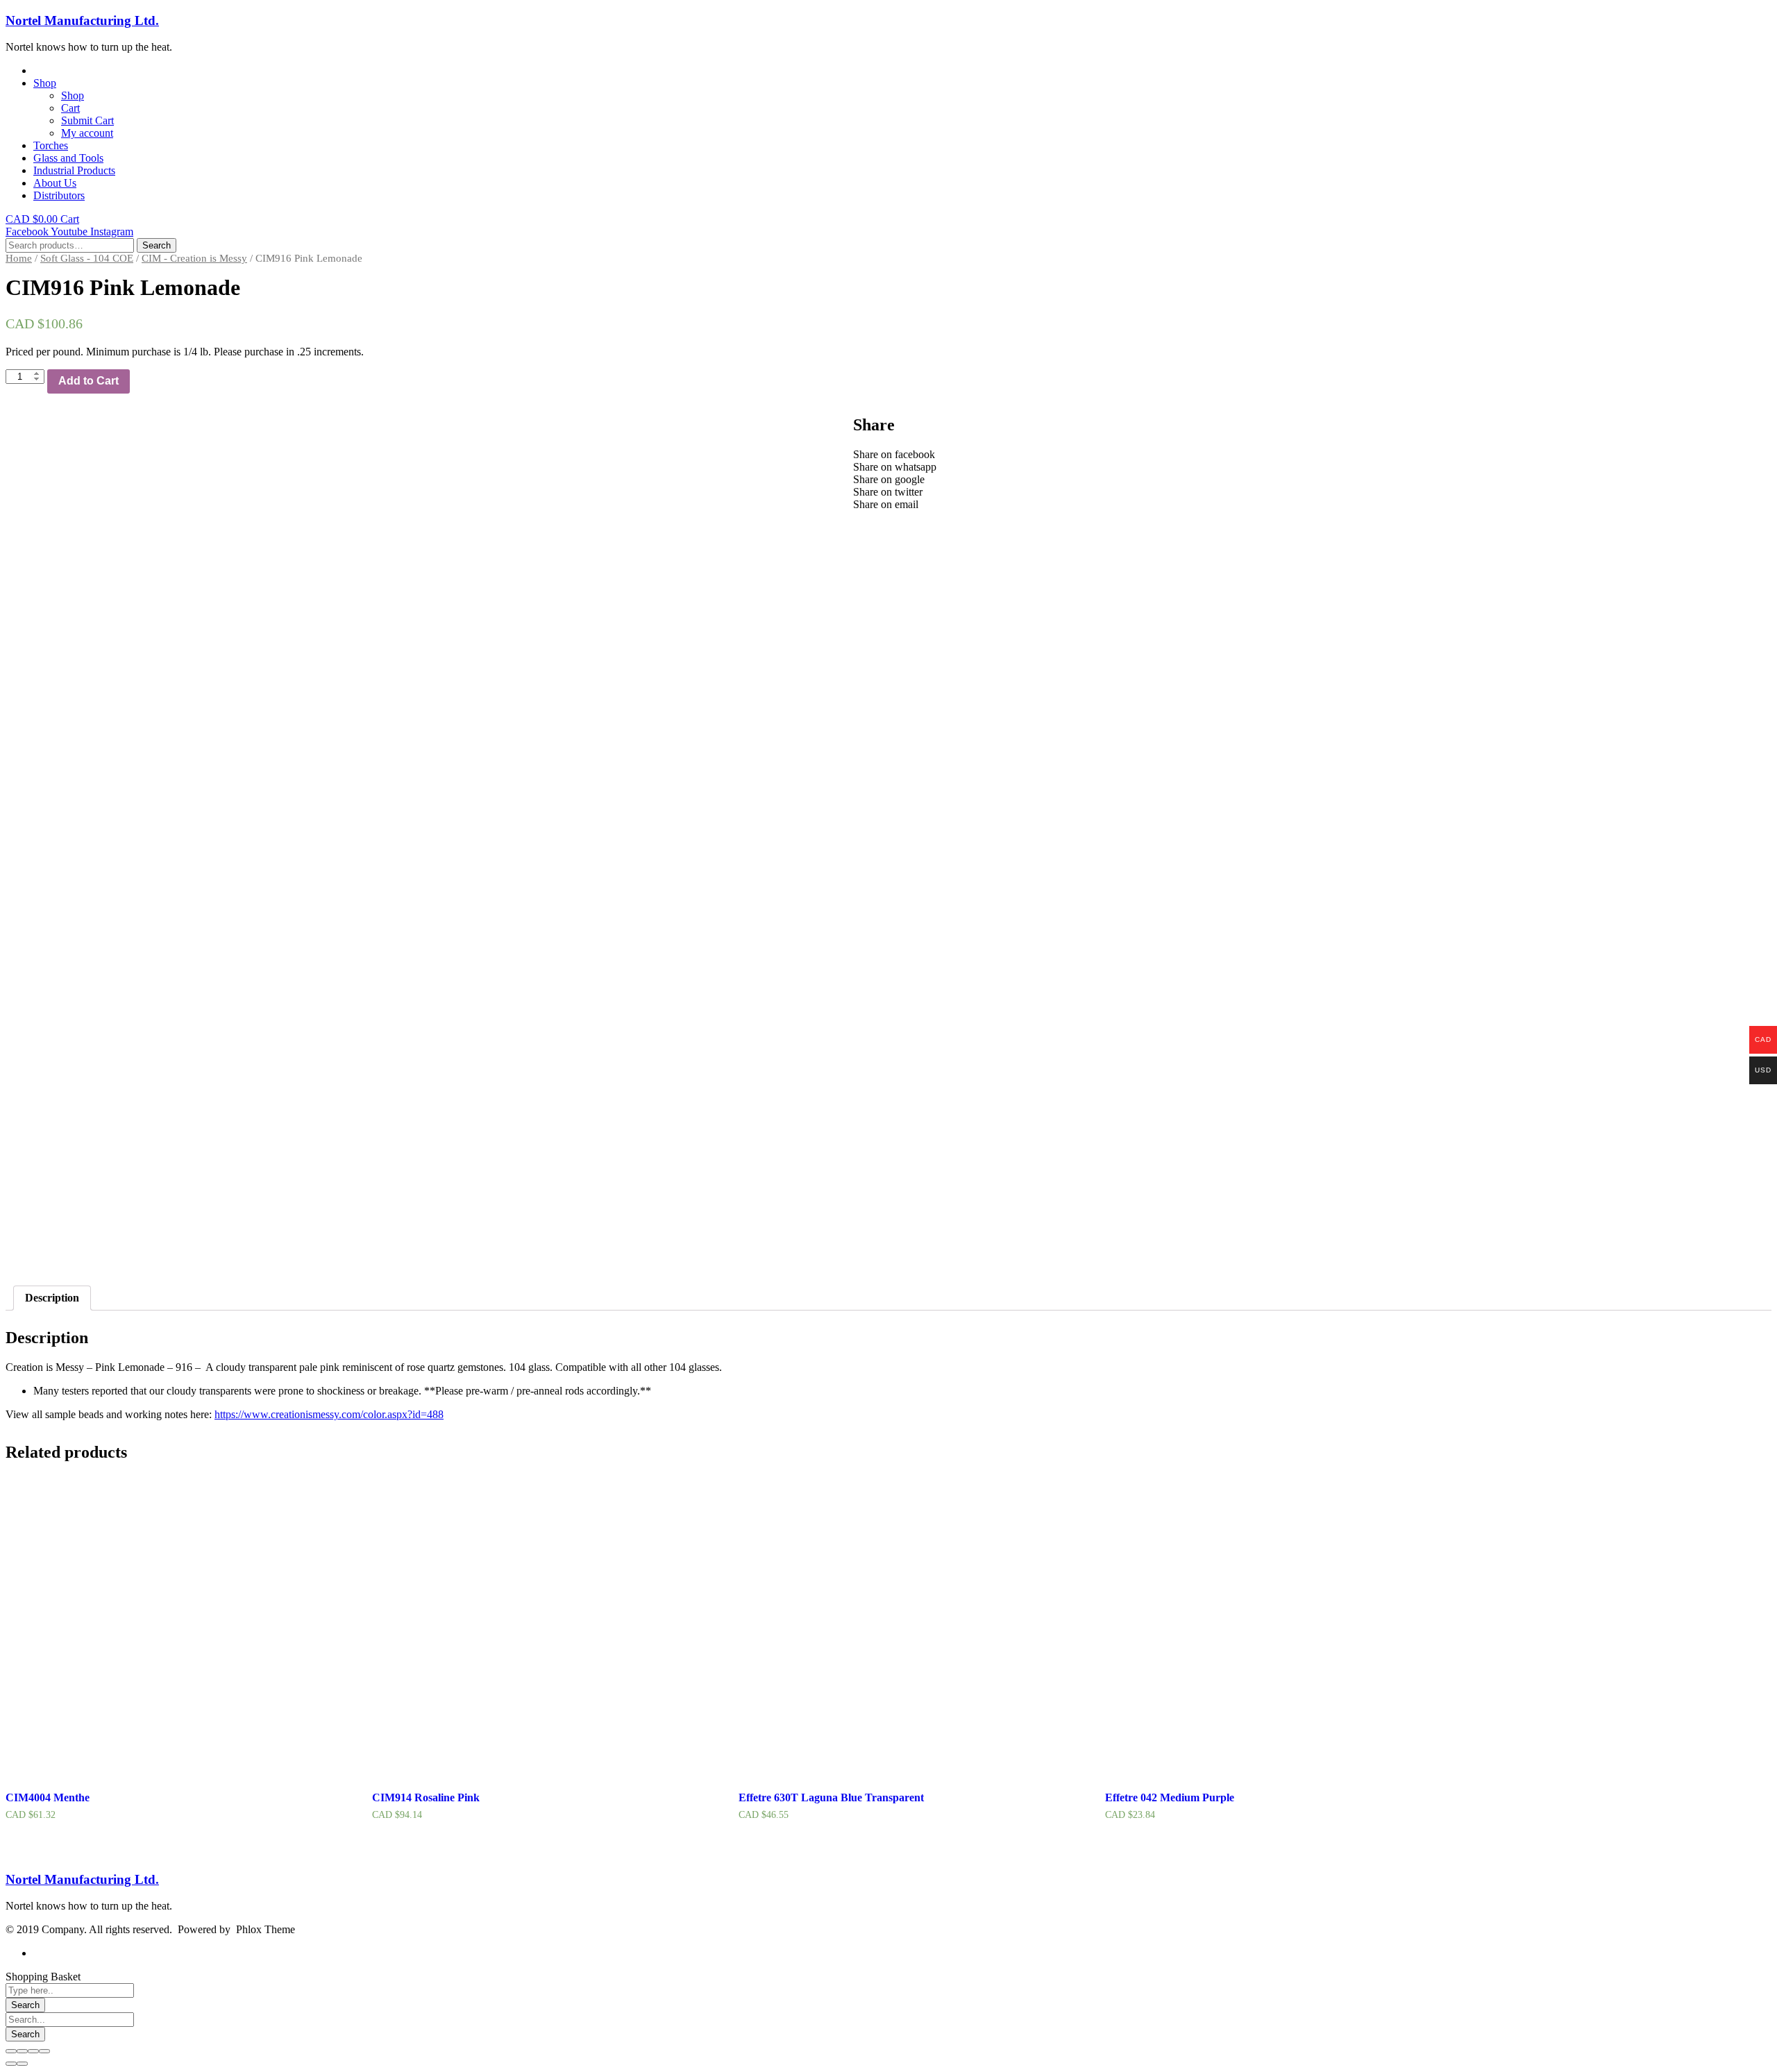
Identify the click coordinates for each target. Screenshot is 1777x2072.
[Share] (22, 2051)
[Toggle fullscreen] (33, 2051)
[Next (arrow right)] (22, 2064)
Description (52, 1298)
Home (19, 258)
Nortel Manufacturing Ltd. (82, 20)
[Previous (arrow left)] (11, 2064)
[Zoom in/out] (44, 2051)
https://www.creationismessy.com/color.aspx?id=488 (329, 1414)
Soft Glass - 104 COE (87, 258)
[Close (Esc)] (11, 2051)
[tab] (52, 1298)
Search (157, 245)
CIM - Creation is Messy (194, 258)
